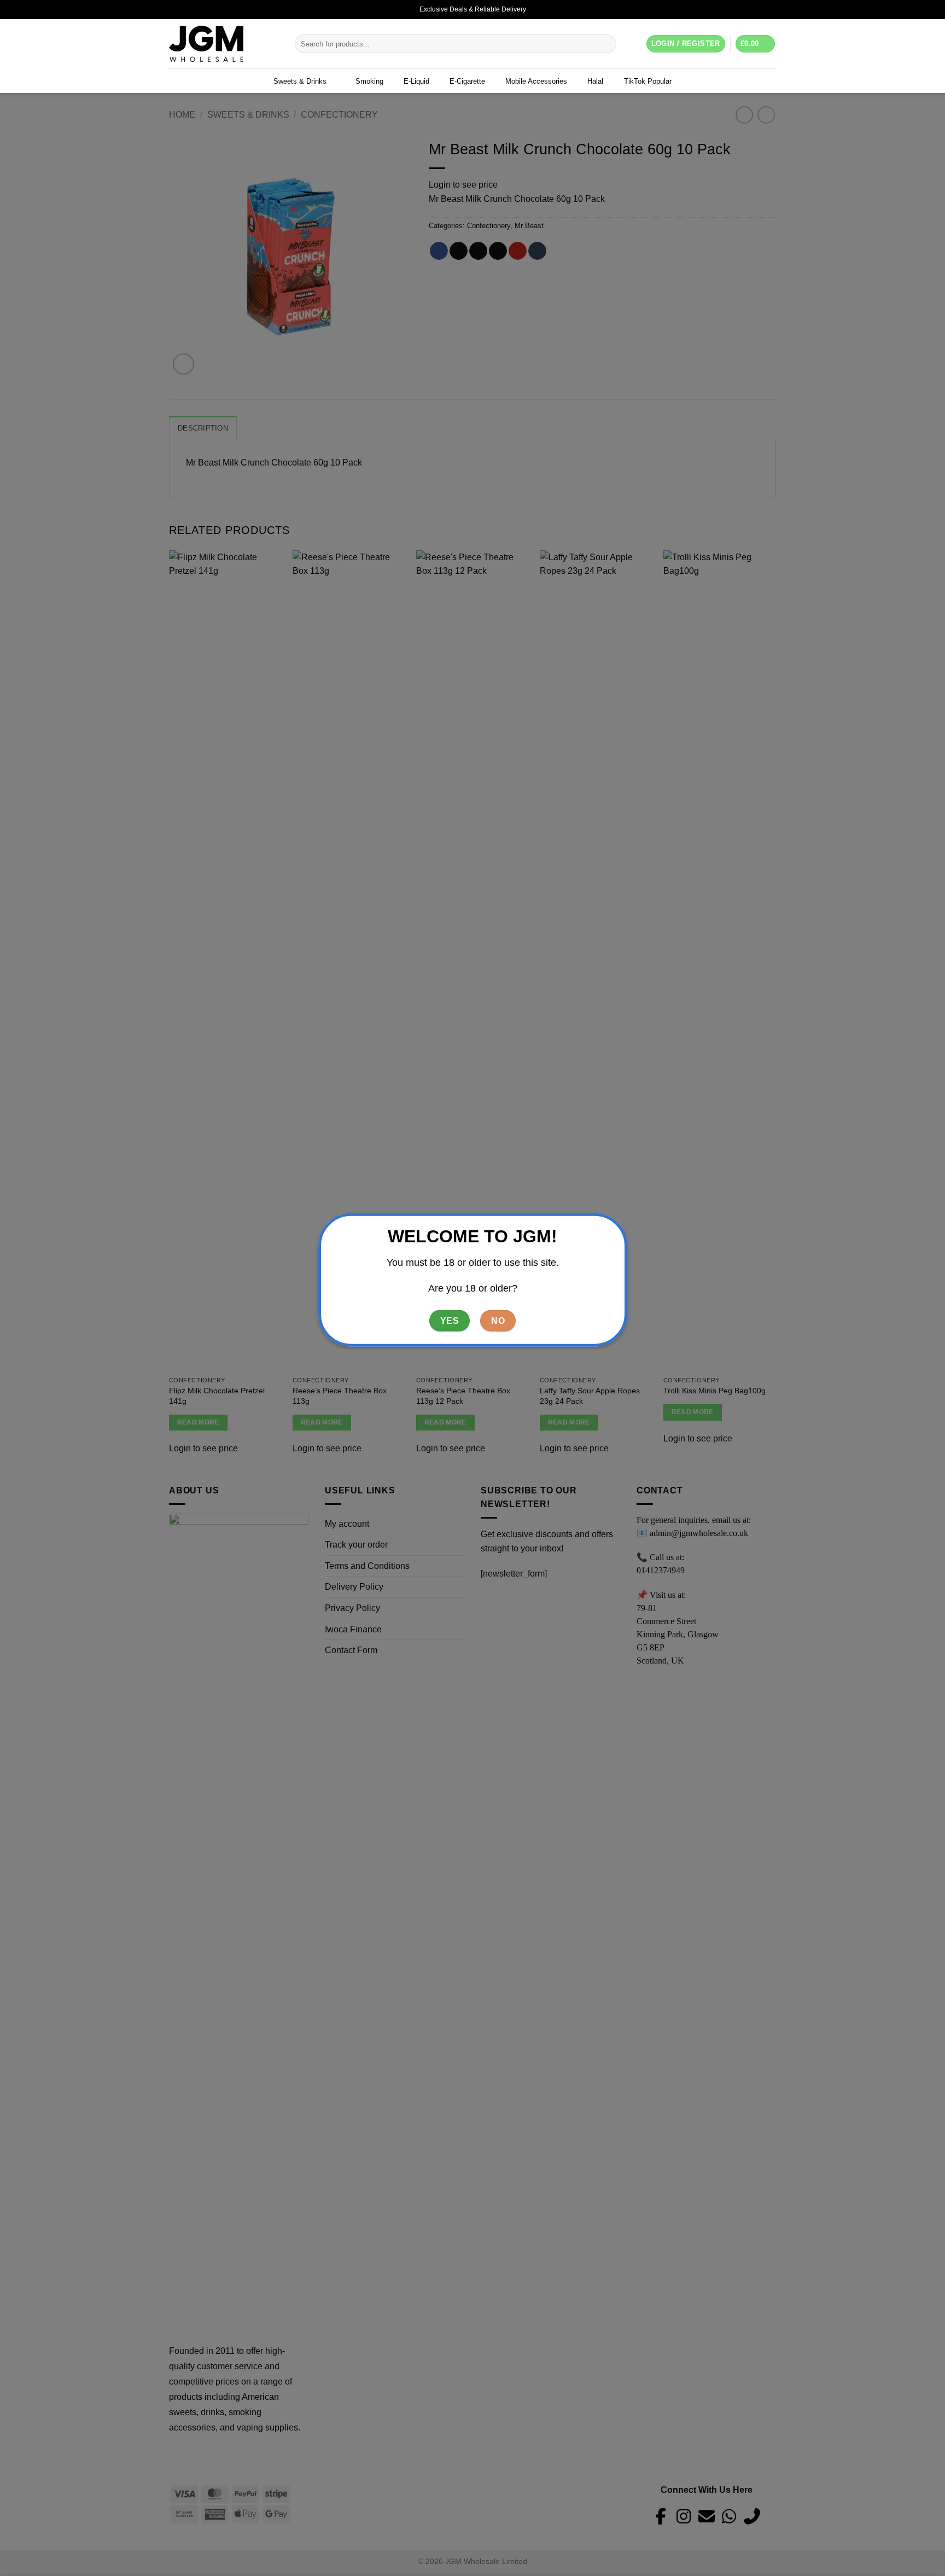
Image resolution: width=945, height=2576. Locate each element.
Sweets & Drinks (300, 81)
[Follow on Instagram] (760, 9)
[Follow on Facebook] (750, 9)
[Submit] (606, 44)
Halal (595, 81)
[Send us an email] (771, 9)
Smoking (369, 81)
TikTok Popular (648, 81)
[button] (756, 44)
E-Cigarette (467, 81)
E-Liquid (416, 81)
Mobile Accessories (536, 81)
